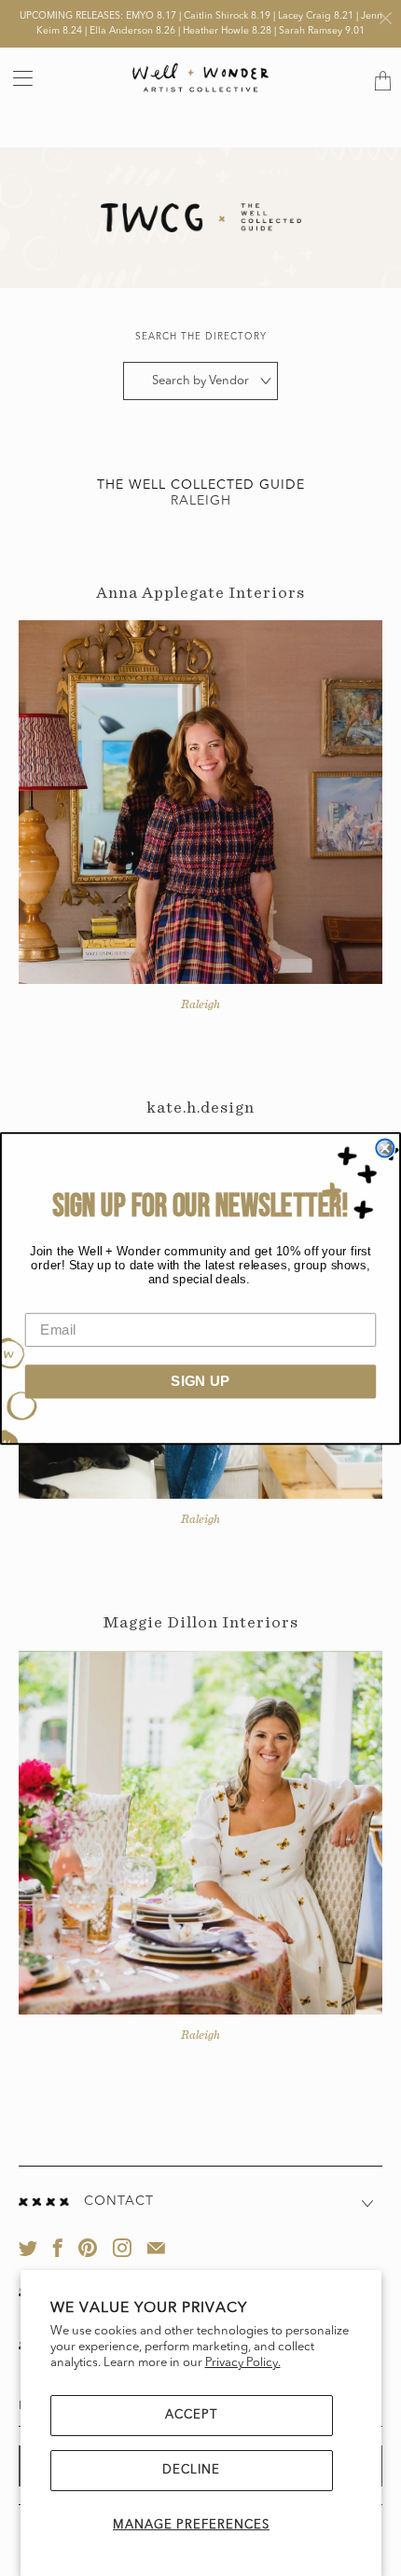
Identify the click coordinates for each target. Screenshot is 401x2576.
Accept (191, 2415)
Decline (191, 2470)
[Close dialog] (385, 1148)
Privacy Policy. (243, 2363)
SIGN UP (200, 1380)
